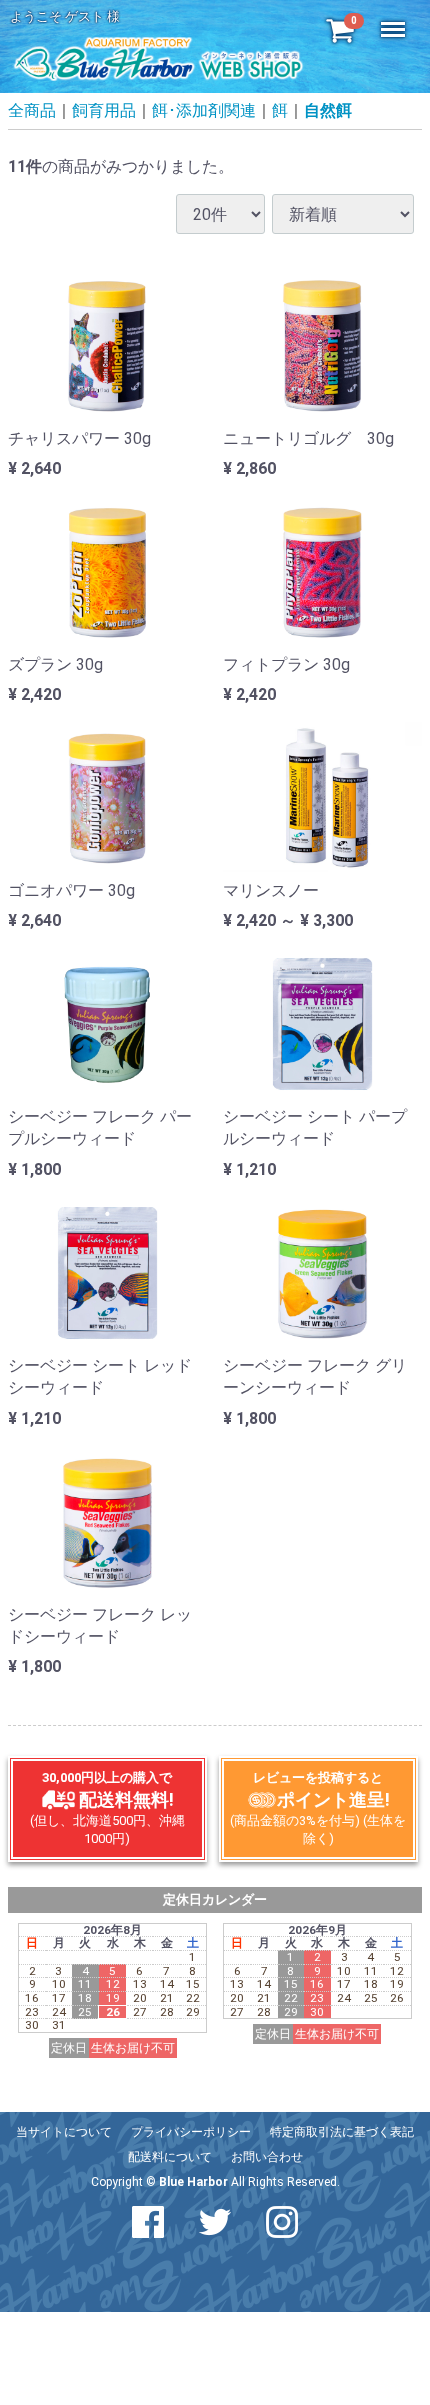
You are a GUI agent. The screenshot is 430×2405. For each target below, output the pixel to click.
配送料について (170, 2157)
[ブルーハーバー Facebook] (148, 2223)
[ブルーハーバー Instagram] (282, 2223)
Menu (395, 18)
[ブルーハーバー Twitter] (215, 2223)
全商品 (32, 111)
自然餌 (328, 111)
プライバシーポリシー (191, 2132)
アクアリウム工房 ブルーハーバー (158, 58)
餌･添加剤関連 (204, 111)
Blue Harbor (193, 2182)
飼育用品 (104, 111)
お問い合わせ (267, 2157)
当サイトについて (64, 2132)
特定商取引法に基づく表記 (342, 2132)
